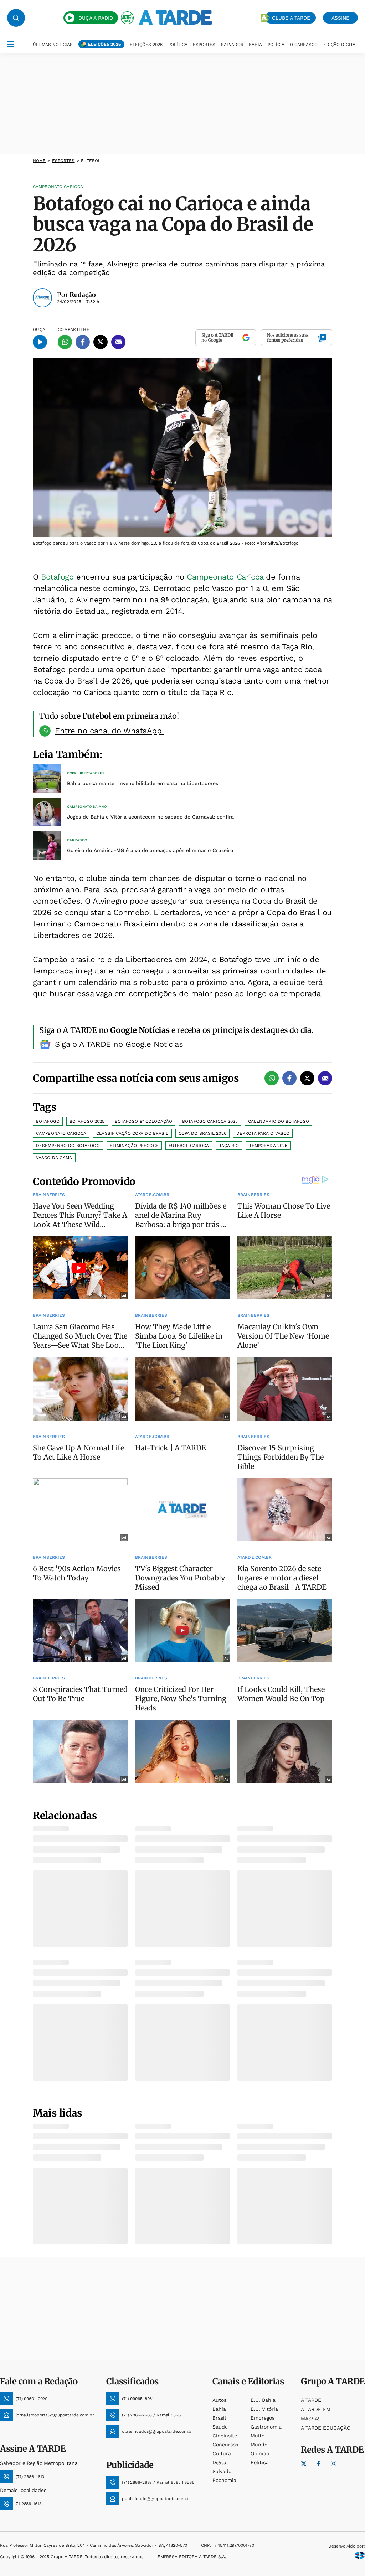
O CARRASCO (304, 45)
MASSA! (310, 2419)
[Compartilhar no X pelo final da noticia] (307, 1078)
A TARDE (311, 2400)
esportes (63, 161)
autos (219, 2400)
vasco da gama (54, 1158)
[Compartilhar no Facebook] (83, 342)
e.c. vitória (264, 2409)
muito (258, 2436)
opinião (260, 2453)
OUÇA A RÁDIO (96, 18)
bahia (219, 2409)
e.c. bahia (263, 2400)
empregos (263, 2418)
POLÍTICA (178, 45)
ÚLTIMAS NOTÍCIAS (53, 45)
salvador (223, 2471)
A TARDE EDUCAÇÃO (326, 2428)
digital (220, 2462)
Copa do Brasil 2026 (202, 1133)
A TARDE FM (316, 2409)
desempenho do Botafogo (68, 1146)
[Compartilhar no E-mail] (118, 342)
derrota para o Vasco (263, 1133)
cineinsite (225, 2436)
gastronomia (266, 2427)
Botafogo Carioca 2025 (210, 1121)
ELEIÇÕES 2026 (104, 44)
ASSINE (340, 18)
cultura (222, 2453)
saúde (220, 2427)
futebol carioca (189, 1146)
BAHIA (255, 45)
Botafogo (57, 577)
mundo (259, 2445)
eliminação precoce (134, 1146)
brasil (219, 2418)
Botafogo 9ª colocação (144, 1121)
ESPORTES (204, 45)
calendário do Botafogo (279, 1121)
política (260, 2462)
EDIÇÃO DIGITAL (341, 45)
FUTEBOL (91, 161)
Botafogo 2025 (87, 1121)
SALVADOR (232, 45)
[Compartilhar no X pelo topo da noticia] (101, 342)
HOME (39, 161)
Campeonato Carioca (226, 577)
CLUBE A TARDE (291, 18)
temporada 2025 (268, 1146)
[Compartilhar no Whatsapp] (65, 342)
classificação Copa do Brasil (132, 1133)
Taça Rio (229, 1146)
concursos (225, 2445)
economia (224, 2480)
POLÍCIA (276, 45)
